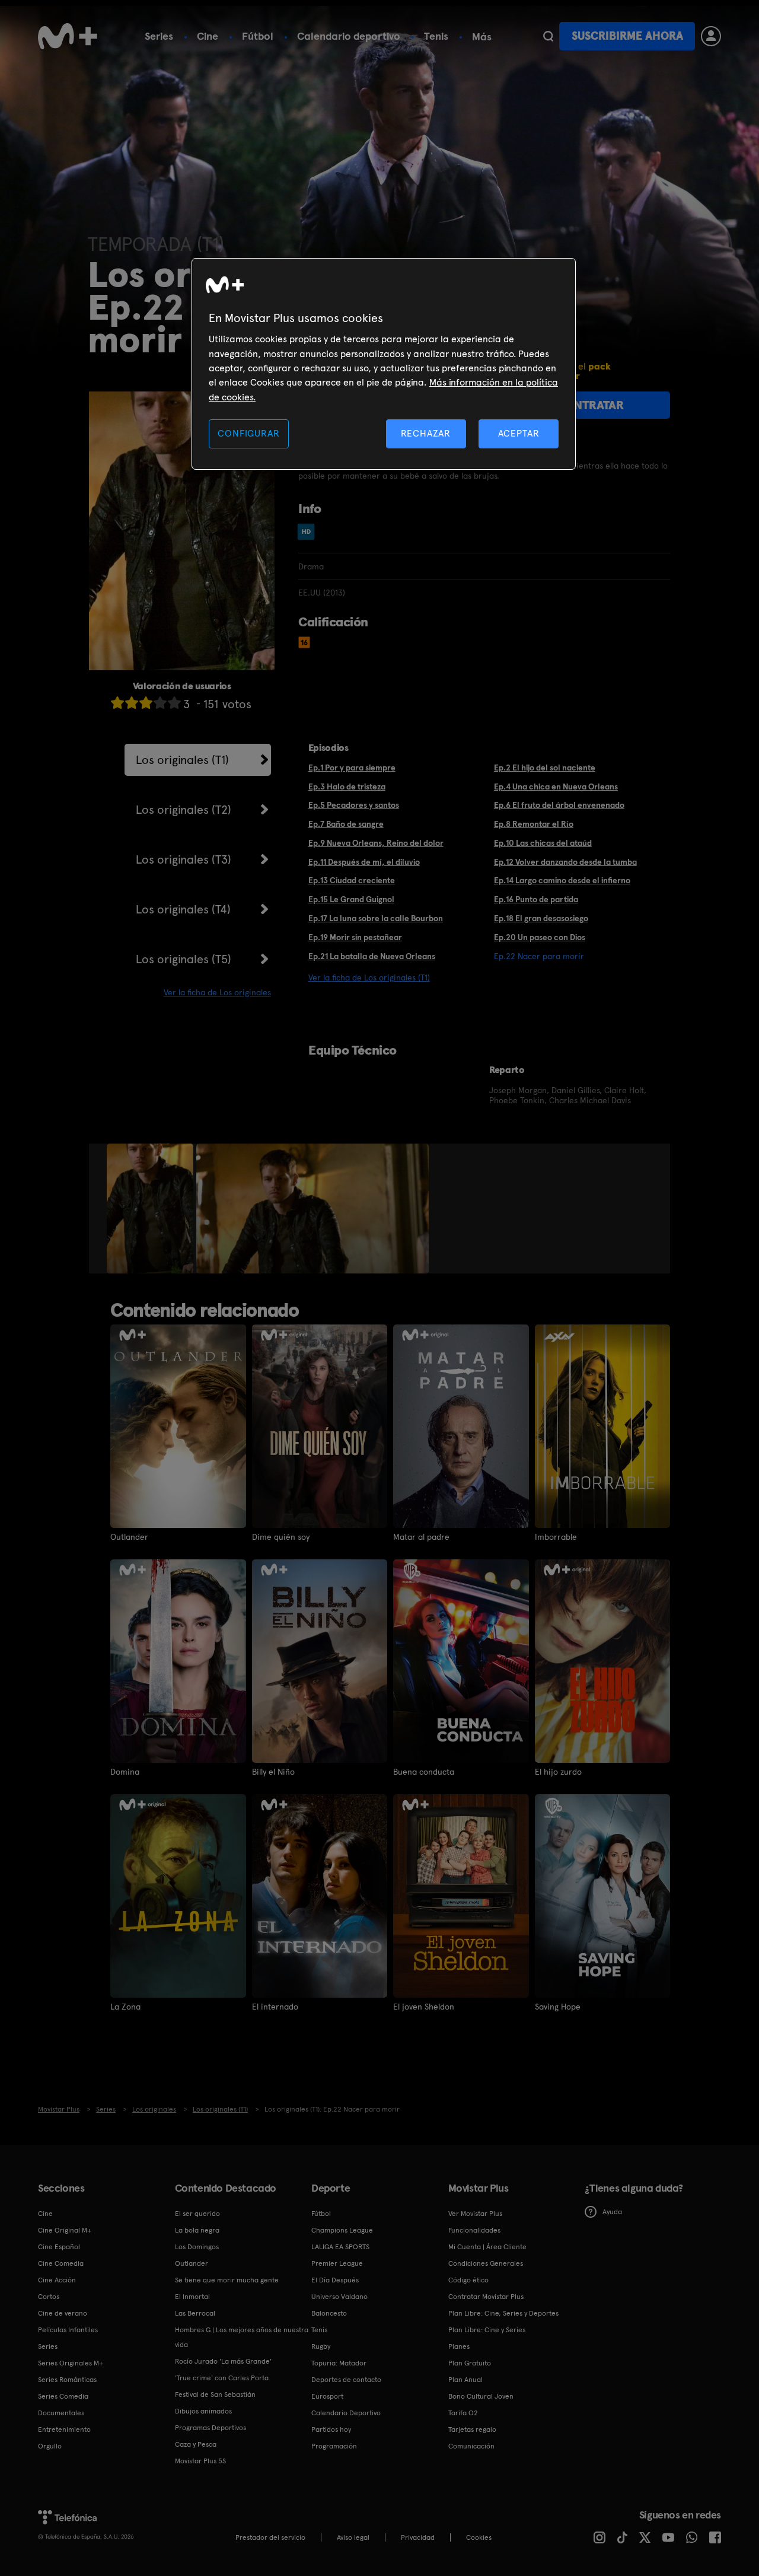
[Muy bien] (174, 703)
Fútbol (258, 36)
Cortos (49, 2297)
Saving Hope (558, 2007)
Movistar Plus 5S (200, 2461)
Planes (459, 2346)
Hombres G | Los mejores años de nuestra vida (242, 2337)
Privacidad (418, 2537)
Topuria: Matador (339, 2363)
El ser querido (197, 2214)
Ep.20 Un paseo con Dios (540, 937)
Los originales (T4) (183, 909)
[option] (152, 1209)
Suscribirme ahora (627, 36)
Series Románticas (67, 2380)
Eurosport (327, 2396)
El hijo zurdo (558, 1772)
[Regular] (146, 703)
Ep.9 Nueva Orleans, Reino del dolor (376, 843)
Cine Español (59, 2247)
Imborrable (556, 1537)
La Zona (125, 2007)
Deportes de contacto (346, 2380)
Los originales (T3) (184, 859)
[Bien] (160, 703)
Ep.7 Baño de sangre (346, 824)
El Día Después (335, 2280)
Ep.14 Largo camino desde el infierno (562, 880)
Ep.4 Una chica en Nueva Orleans (556, 787)
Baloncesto (329, 2313)
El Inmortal (192, 2297)
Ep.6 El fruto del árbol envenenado (559, 805)
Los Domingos (197, 2247)
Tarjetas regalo (472, 2429)
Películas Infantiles (68, 2330)
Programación (334, 2446)
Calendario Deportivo (346, 2413)
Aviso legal (353, 2537)
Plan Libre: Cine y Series (487, 2330)
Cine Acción (57, 2280)
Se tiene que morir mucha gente (227, 2280)
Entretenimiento (64, 2429)
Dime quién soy (281, 1537)
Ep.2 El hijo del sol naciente (545, 768)
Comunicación (471, 2446)
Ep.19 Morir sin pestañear (355, 937)
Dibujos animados (203, 2411)
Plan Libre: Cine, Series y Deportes (503, 2313)
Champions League (342, 2230)
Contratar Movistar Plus (486, 2297)
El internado (275, 2007)
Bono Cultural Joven (481, 2396)
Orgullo (50, 2446)
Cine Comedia (61, 2263)
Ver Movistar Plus (475, 2214)
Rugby (321, 2346)
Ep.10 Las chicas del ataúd (543, 843)
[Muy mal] (117, 703)
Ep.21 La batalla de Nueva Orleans (372, 956)
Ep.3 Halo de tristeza (347, 787)
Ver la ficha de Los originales (217, 992)
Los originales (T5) (184, 959)
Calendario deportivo (349, 36)
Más (482, 37)
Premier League (337, 2263)
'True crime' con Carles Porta (222, 2378)
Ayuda (612, 2212)
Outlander (129, 1537)
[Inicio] (68, 36)
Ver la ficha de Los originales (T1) (369, 977)
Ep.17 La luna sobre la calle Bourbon (376, 918)
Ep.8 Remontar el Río (534, 824)
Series (159, 36)
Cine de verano (63, 2313)
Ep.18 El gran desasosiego (541, 918)
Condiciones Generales (486, 2263)
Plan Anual (465, 2380)
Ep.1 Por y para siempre (352, 768)
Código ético (468, 2280)
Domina (125, 1772)
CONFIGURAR (248, 433)
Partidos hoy (331, 2429)
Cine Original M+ (65, 2230)
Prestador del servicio (270, 2537)
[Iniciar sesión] (711, 36)
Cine (208, 36)
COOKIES (479, 2537)
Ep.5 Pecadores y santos (354, 805)
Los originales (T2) (184, 810)
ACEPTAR (519, 433)
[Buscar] (548, 36)
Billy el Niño (273, 1772)
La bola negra (197, 2230)
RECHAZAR (426, 433)
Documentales (61, 2413)
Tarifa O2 (463, 2413)
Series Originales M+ (71, 2363)
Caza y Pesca (196, 2444)
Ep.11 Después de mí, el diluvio (364, 862)
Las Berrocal (195, 2313)
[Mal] (132, 703)
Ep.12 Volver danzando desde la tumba (565, 862)
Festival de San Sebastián (215, 2394)
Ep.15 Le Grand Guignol (351, 899)
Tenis (436, 36)
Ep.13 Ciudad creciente (352, 880)
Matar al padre (421, 1537)
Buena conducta (424, 1772)
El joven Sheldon (424, 2007)
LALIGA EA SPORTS (340, 2247)
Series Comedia (63, 2396)
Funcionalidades (474, 2230)
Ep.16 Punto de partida (536, 899)
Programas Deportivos (211, 2428)
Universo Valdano (339, 2297)
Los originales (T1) (182, 760)
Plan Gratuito (470, 2363)
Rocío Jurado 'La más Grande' (223, 2361)
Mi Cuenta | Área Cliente (487, 2247)
